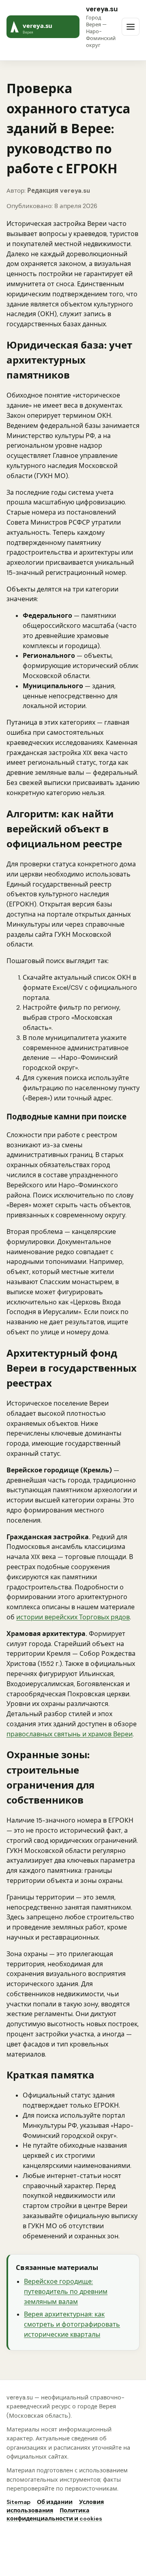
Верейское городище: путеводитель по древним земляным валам (66, 2292)
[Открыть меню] (131, 27)
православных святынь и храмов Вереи (70, 1734)
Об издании (55, 2502)
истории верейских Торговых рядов (73, 1617)
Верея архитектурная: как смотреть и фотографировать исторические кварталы (72, 2324)
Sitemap (18, 2502)
